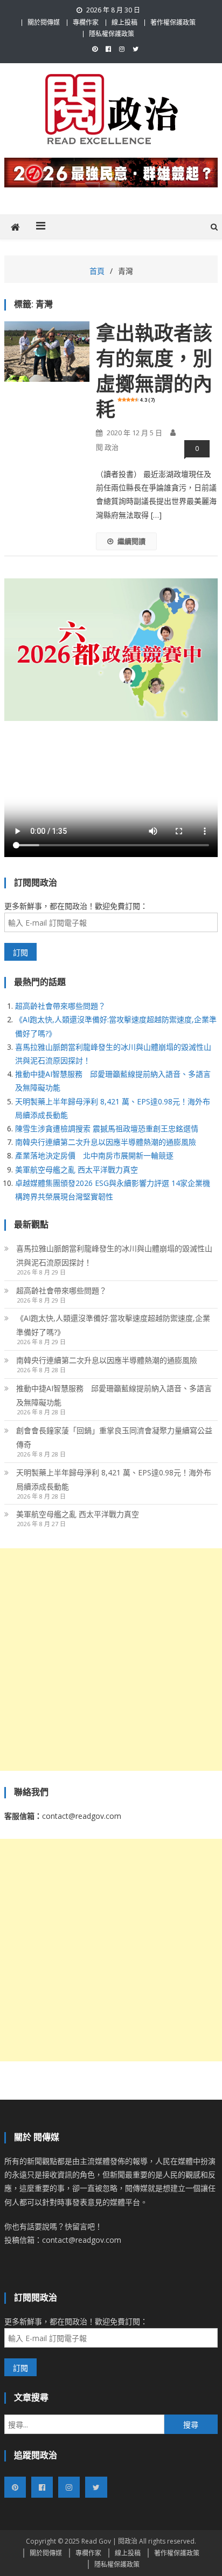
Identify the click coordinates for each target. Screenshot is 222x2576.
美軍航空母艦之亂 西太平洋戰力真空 (77, 1169)
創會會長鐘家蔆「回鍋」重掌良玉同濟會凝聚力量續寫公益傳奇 (114, 1437)
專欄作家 (86, 22)
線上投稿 (124, 22)
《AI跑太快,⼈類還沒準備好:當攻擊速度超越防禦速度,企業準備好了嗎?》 (113, 1325)
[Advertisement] (111, 1660)
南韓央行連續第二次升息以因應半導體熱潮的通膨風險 (106, 1142)
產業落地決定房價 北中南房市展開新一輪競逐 (94, 1155)
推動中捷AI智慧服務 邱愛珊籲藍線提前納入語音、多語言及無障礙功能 (114, 1395)
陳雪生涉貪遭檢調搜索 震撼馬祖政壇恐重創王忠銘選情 (107, 1128)
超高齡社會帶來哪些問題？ (60, 1006)
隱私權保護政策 (112, 34)
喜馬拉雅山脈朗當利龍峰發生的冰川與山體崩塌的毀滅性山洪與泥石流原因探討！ (114, 1255)
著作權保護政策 (173, 22)
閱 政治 (107, 447)
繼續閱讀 (131, 541)
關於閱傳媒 (44, 22)
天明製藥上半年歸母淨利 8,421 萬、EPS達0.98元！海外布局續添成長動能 (114, 1479)
